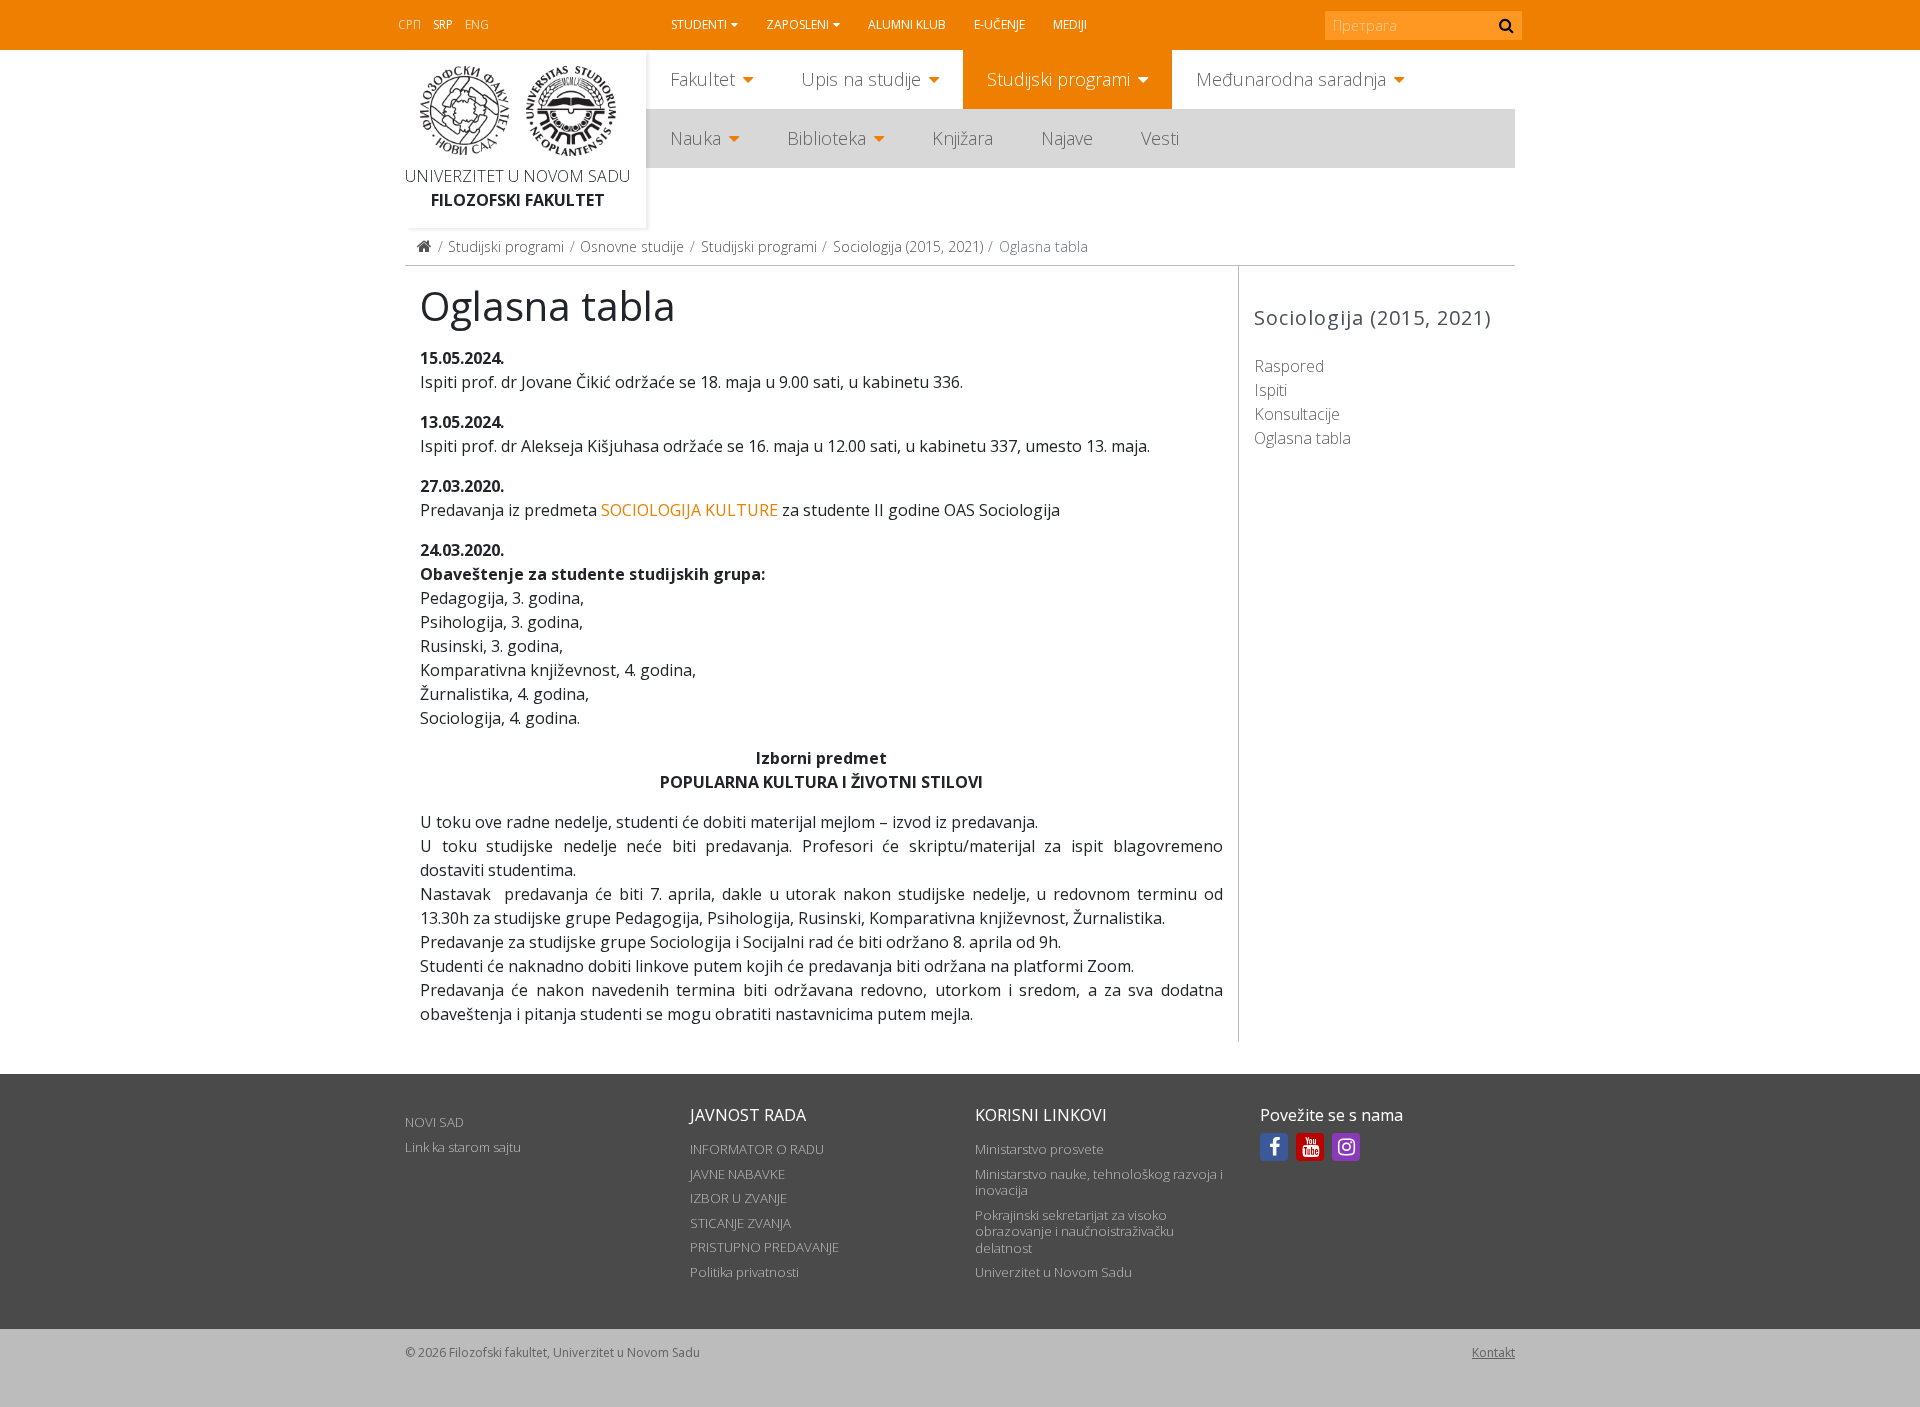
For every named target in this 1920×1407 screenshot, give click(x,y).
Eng (477, 24)
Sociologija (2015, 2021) (908, 246)
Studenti (699, 24)
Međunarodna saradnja (1291, 79)
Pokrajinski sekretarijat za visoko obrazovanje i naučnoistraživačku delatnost (1074, 1231)
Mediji (1070, 24)
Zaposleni (797, 24)
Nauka (695, 138)
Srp (443, 24)
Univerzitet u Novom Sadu (517, 176)
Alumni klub (907, 24)
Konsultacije (1297, 414)
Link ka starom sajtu (463, 1147)
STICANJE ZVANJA (740, 1223)
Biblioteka (826, 138)
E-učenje (999, 24)
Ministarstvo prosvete (1039, 1149)
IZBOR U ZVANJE (738, 1198)
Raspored (1289, 366)
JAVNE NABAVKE (737, 1174)
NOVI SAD (434, 1122)
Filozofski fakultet (518, 200)
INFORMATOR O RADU (757, 1149)
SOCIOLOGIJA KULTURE (689, 510)
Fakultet (702, 79)
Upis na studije (861, 79)
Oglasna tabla (1302, 438)
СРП (409, 24)
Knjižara (962, 138)
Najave (1067, 138)
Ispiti (1270, 390)
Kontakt (1493, 1352)
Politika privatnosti (744, 1272)
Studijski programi (1058, 79)
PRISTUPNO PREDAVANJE (764, 1247)
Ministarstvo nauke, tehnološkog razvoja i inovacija (1099, 1182)
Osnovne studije (632, 246)
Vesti (1160, 138)
